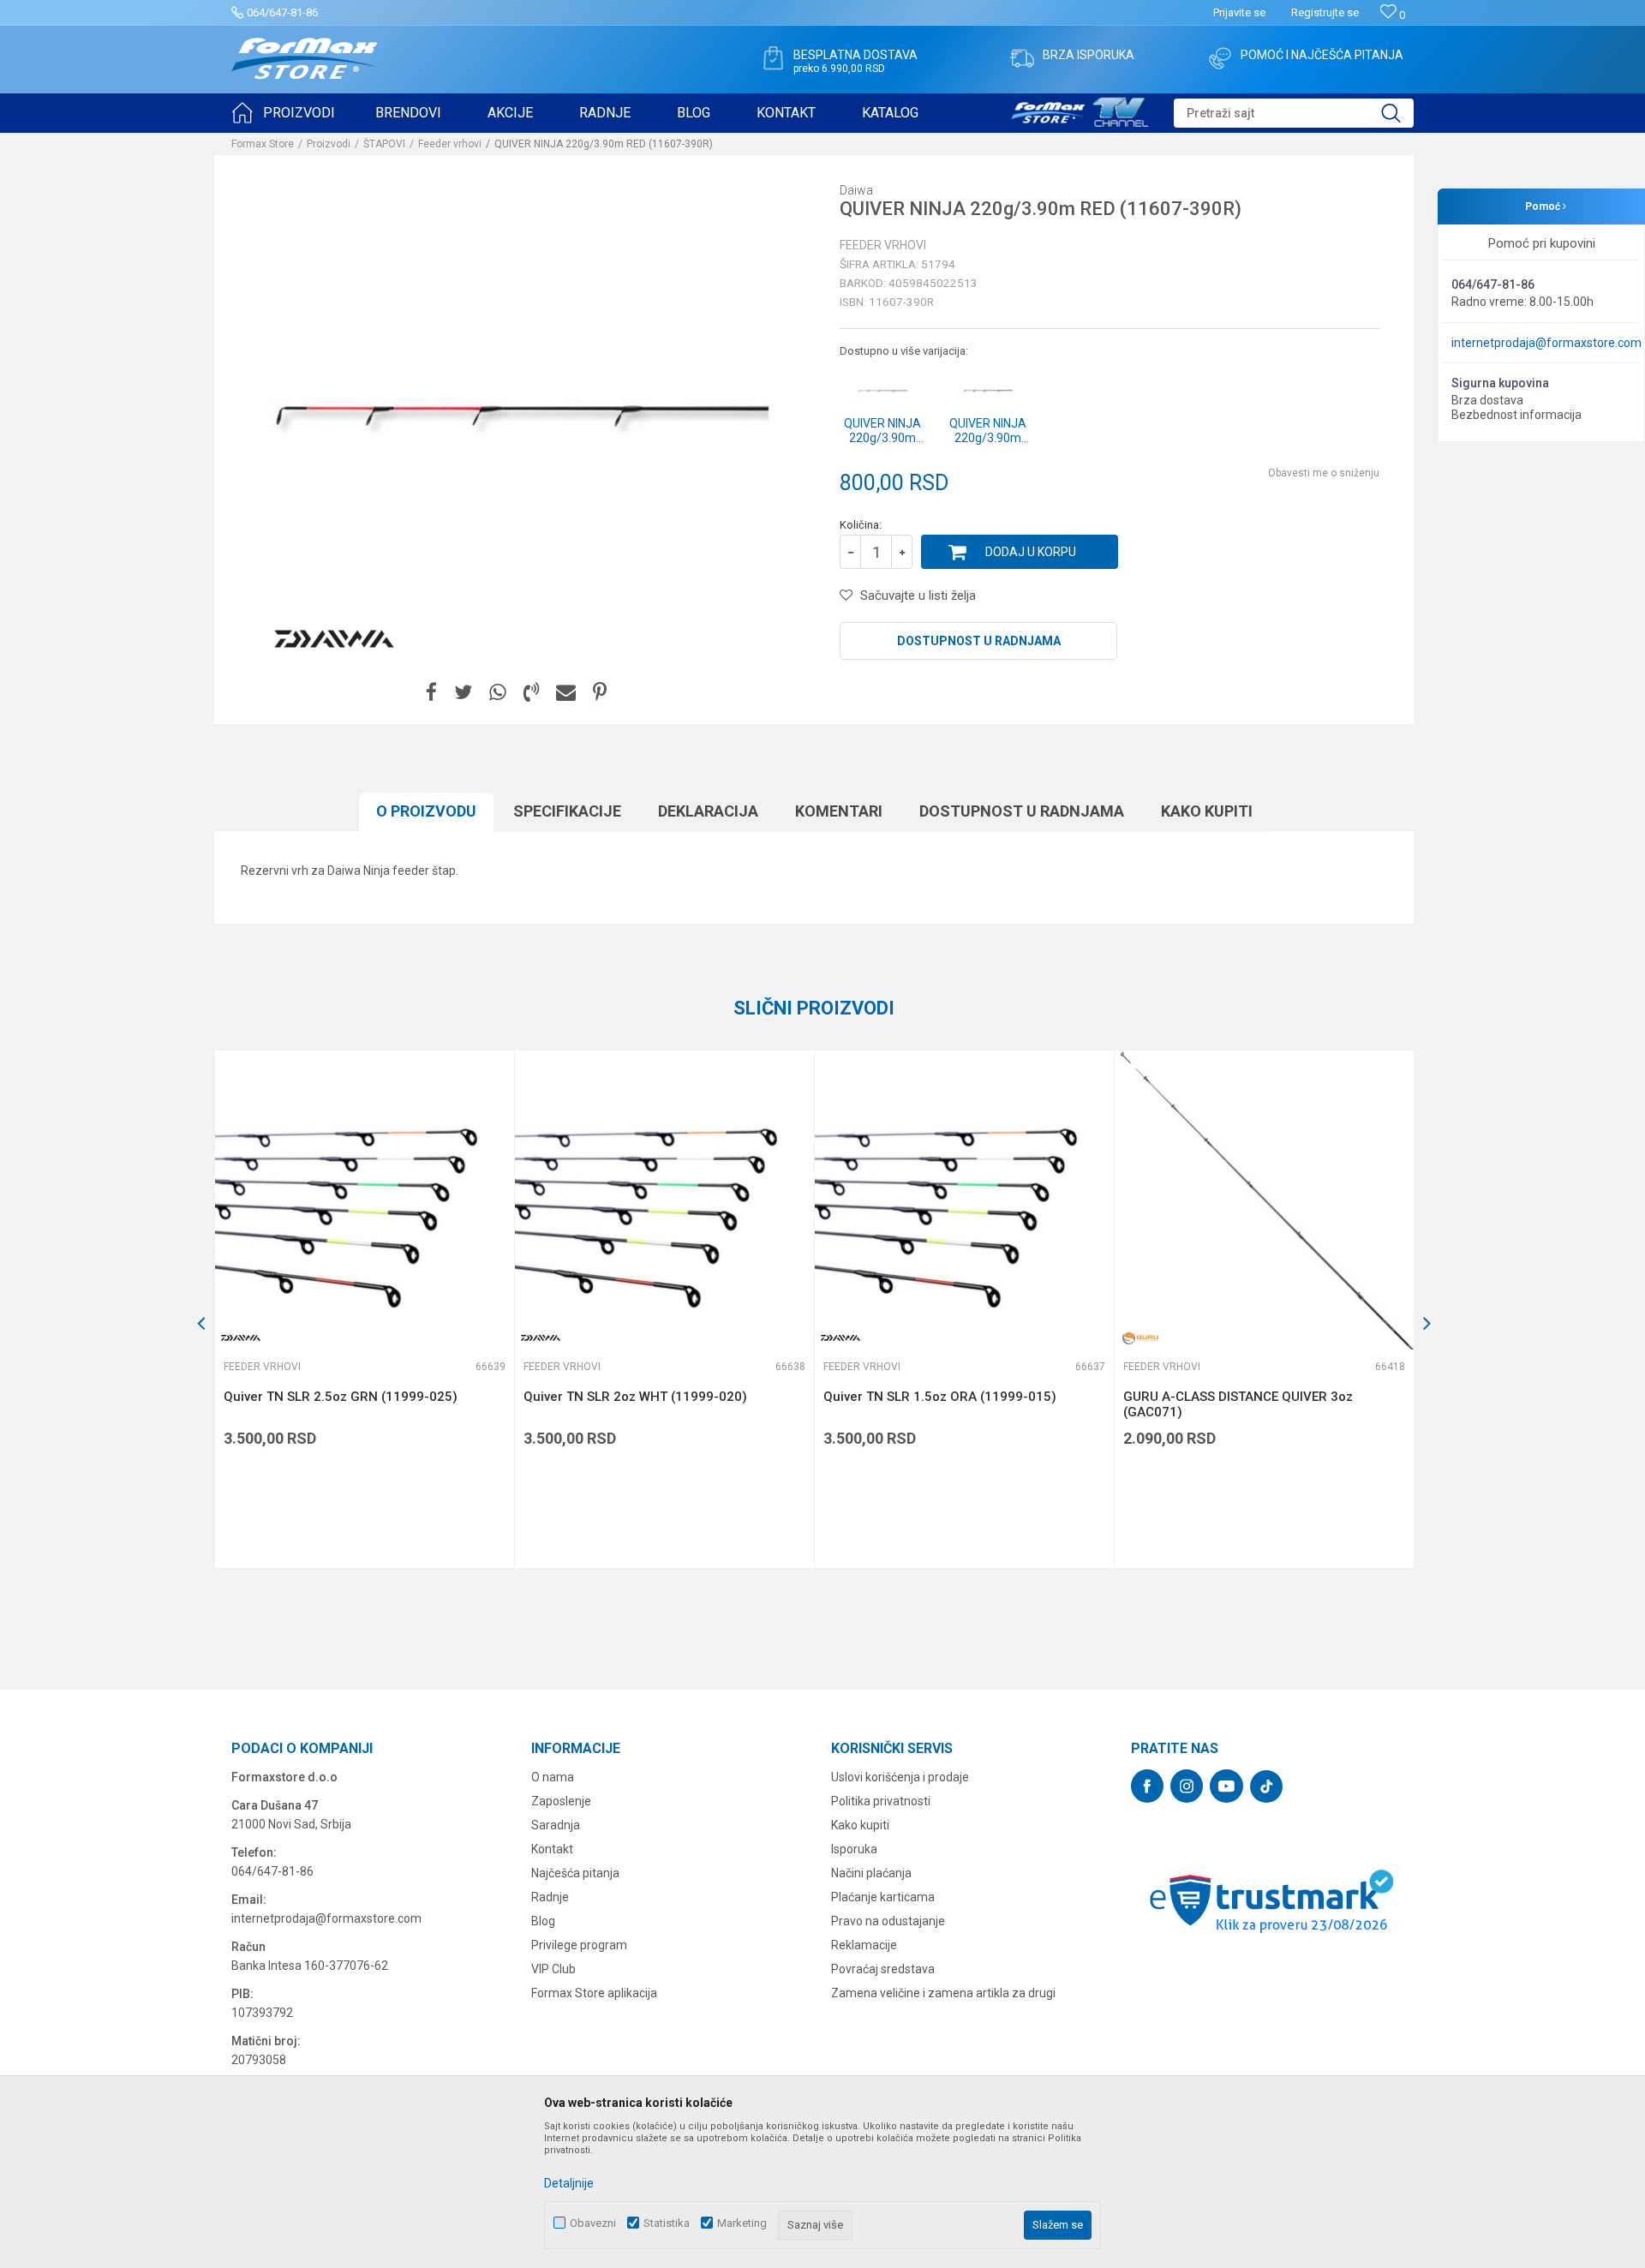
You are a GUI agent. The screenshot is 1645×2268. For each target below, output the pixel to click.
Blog (543, 1921)
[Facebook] (431, 693)
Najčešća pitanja (575, 1873)
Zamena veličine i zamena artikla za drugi (943, 1993)
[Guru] (1140, 1338)
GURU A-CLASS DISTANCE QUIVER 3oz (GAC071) (1238, 1404)
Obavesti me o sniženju (1324, 473)
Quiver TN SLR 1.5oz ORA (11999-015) (940, 1397)
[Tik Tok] (1266, 1786)
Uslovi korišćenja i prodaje (900, 1777)
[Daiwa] (334, 639)
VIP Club (553, 1969)
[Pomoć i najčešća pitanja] (1220, 58)
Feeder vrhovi (450, 144)
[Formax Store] (305, 59)
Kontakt (552, 1849)
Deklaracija (708, 811)
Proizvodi (329, 144)
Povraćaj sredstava (883, 1969)
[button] (1294, 113)
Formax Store (263, 144)
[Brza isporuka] (1022, 58)
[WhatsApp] (498, 693)
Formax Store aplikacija (594, 1993)
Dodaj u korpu (1031, 552)
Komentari (839, 811)
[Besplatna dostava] (773, 58)
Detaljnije (569, 2183)
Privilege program (579, 1945)
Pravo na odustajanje (888, 1921)
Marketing (742, 2223)
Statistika (667, 2223)
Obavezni (593, 2223)
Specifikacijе (567, 811)
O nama (553, 1777)
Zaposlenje (561, 1801)
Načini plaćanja (871, 1873)
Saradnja (556, 1825)
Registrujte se (1325, 12)
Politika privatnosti (881, 1801)
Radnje (550, 1897)
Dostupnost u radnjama (979, 641)
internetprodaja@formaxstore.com (1546, 343)
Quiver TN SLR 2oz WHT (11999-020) (635, 1397)
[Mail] (566, 693)
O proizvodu (426, 811)
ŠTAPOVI (384, 144)
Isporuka (854, 1849)
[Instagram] (1187, 1786)
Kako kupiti (1207, 811)
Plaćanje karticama (883, 1897)
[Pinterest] (600, 693)
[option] (364, 1309)
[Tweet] (463, 693)
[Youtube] (1226, 1786)
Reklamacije (864, 1945)
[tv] (1080, 110)
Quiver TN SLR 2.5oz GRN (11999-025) (341, 1397)
